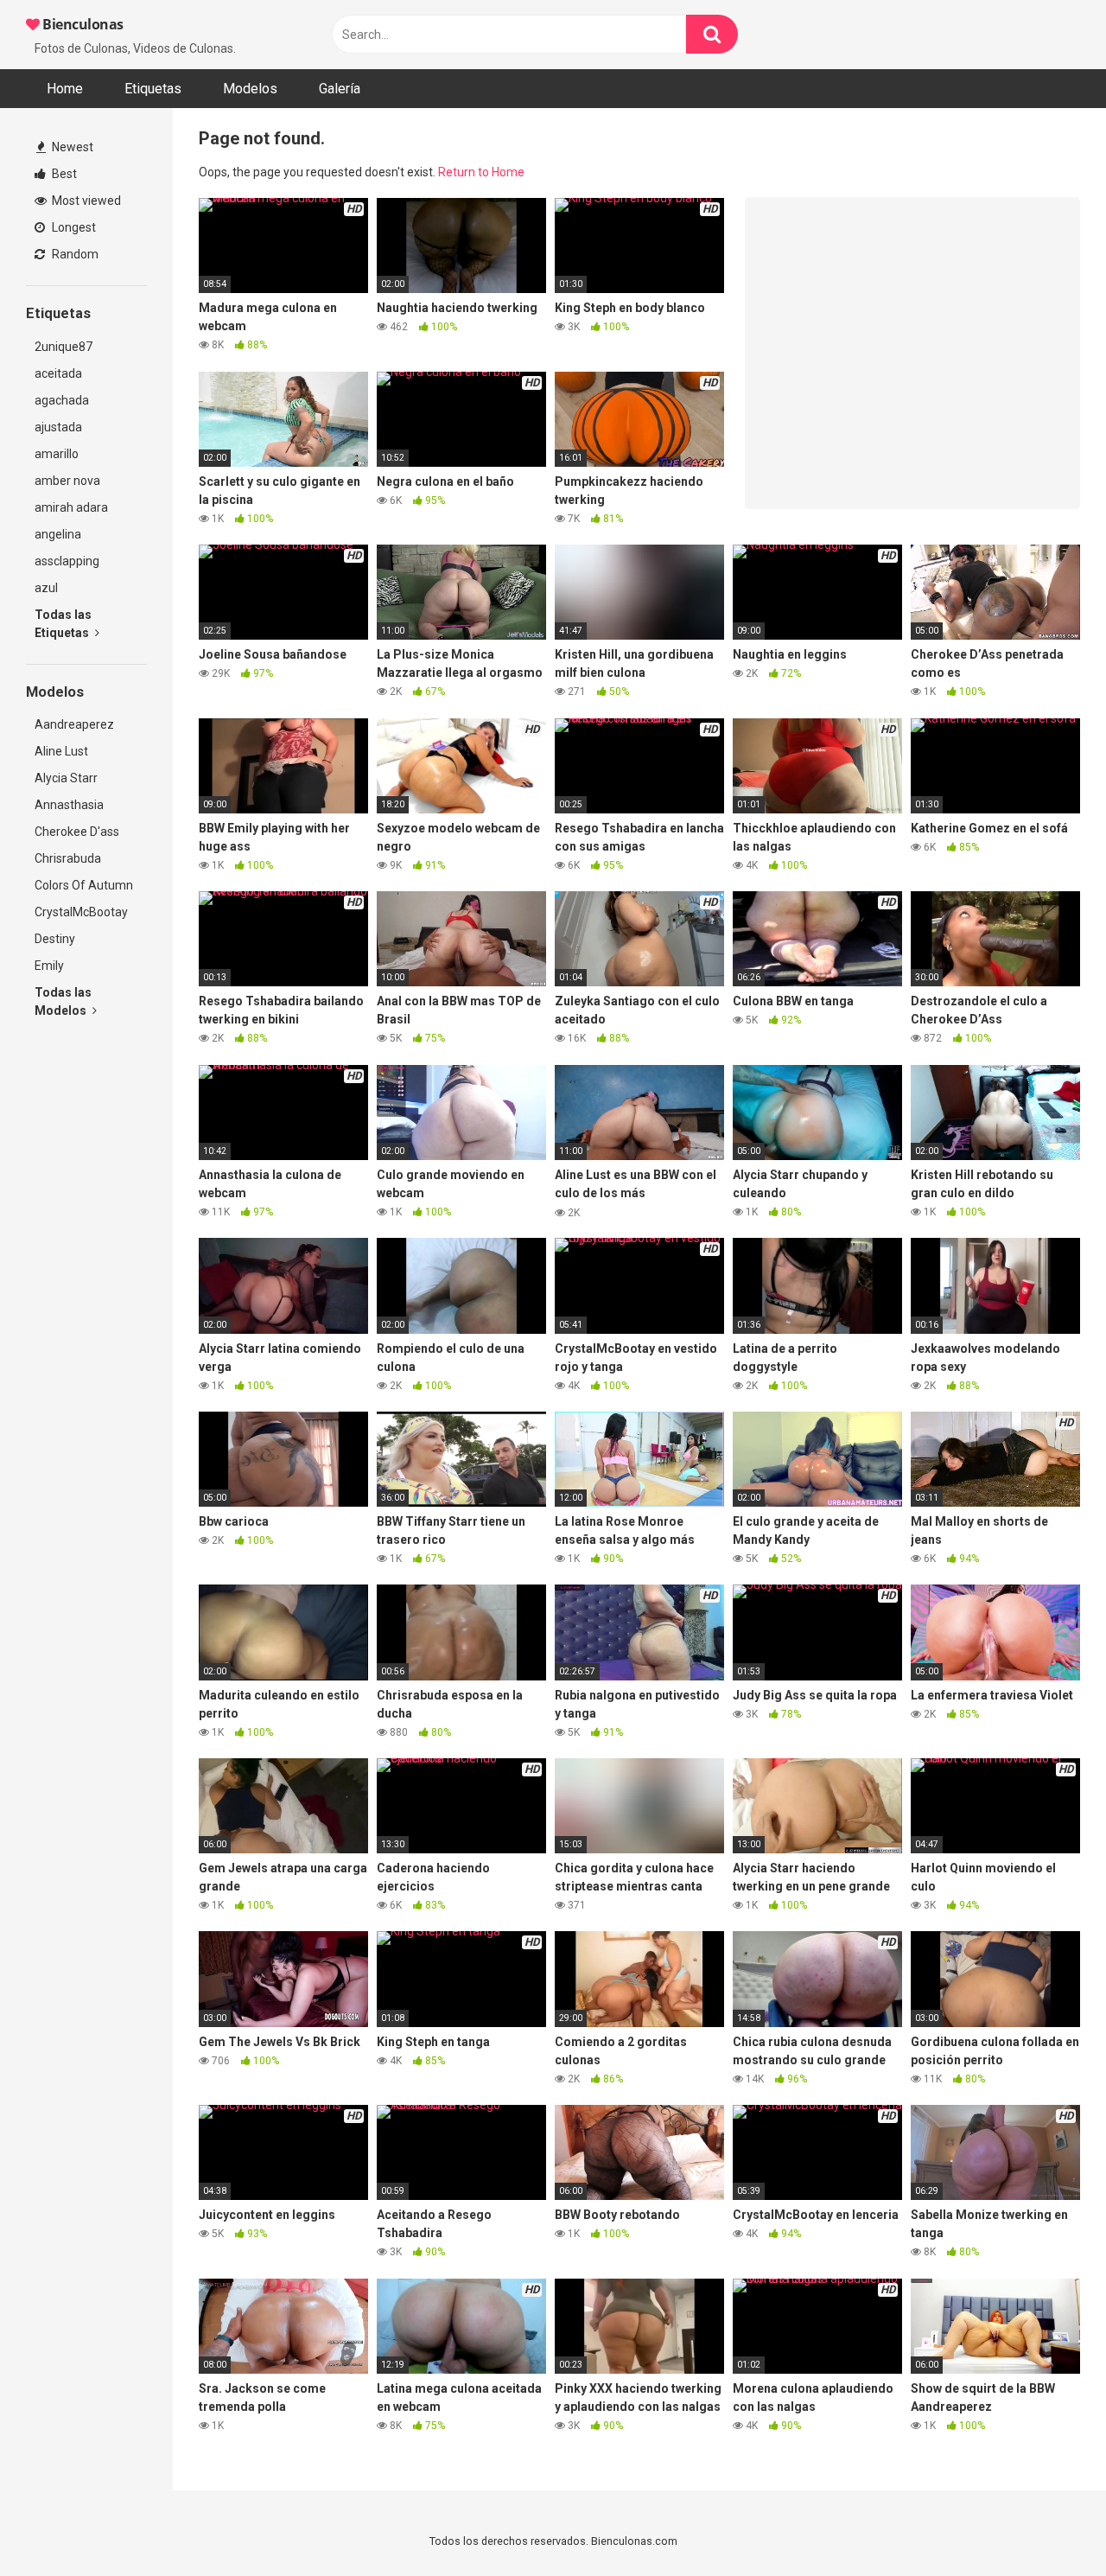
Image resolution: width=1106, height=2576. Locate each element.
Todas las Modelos (63, 1001)
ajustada (58, 427)
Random (74, 254)
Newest (71, 147)
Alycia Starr (66, 778)
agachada (62, 400)
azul (46, 588)
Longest (73, 227)
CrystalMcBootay (81, 912)
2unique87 (64, 347)
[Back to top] (1048, 2524)
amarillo (57, 454)
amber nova (67, 481)
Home (65, 89)
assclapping (67, 561)
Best (63, 174)
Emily (49, 966)
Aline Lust (61, 751)
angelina (58, 534)
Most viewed (85, 201)
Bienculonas (82, 24)
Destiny (55, 939)
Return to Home (481, 172)
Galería (340, 89)
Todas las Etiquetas (63, 624)
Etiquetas (153, 89)
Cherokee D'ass (77, 832)
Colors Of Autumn (84, 885)
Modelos (250, 89)
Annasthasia (69, 805)
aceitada (58, 373)
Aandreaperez (74, 724)
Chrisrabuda (68, 858)
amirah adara (71, 507)
